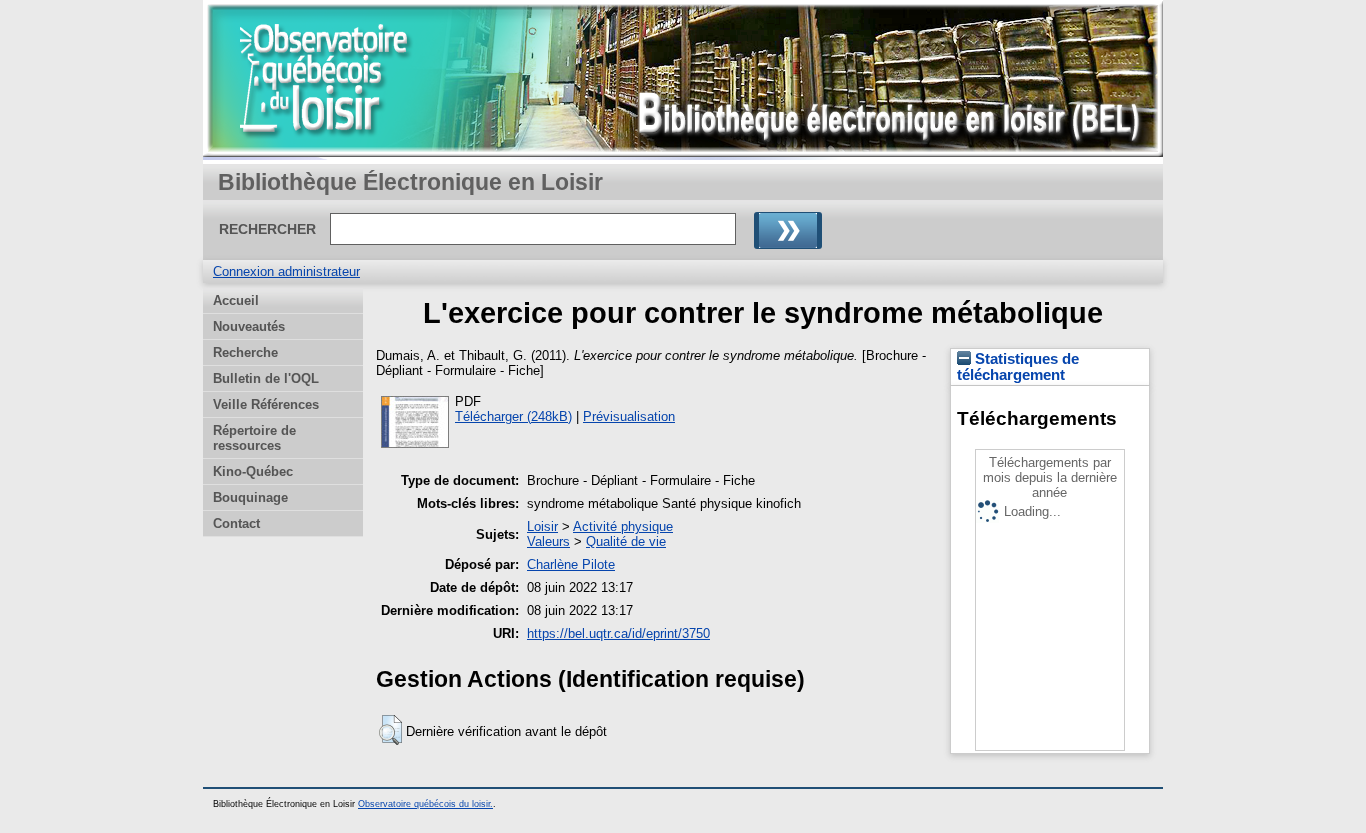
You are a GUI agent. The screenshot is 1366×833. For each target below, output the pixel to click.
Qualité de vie (626, 541)
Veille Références (266, 404)
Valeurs (548, 541)
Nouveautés (249, 326)
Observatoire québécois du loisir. (425, 804)
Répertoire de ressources (254, 438)
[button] (390, 730)
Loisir (542, 526)
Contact (236, 523)
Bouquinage (250, 497)
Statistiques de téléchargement (1018, 367)
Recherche (245, 352)
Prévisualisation (629, 416)
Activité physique (623, 526)
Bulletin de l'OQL (266, 378)
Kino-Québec (253, 471)
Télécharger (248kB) (513, 416)
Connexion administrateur (286, 271)
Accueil (236, 300)
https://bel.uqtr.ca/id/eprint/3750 (618, 633)
